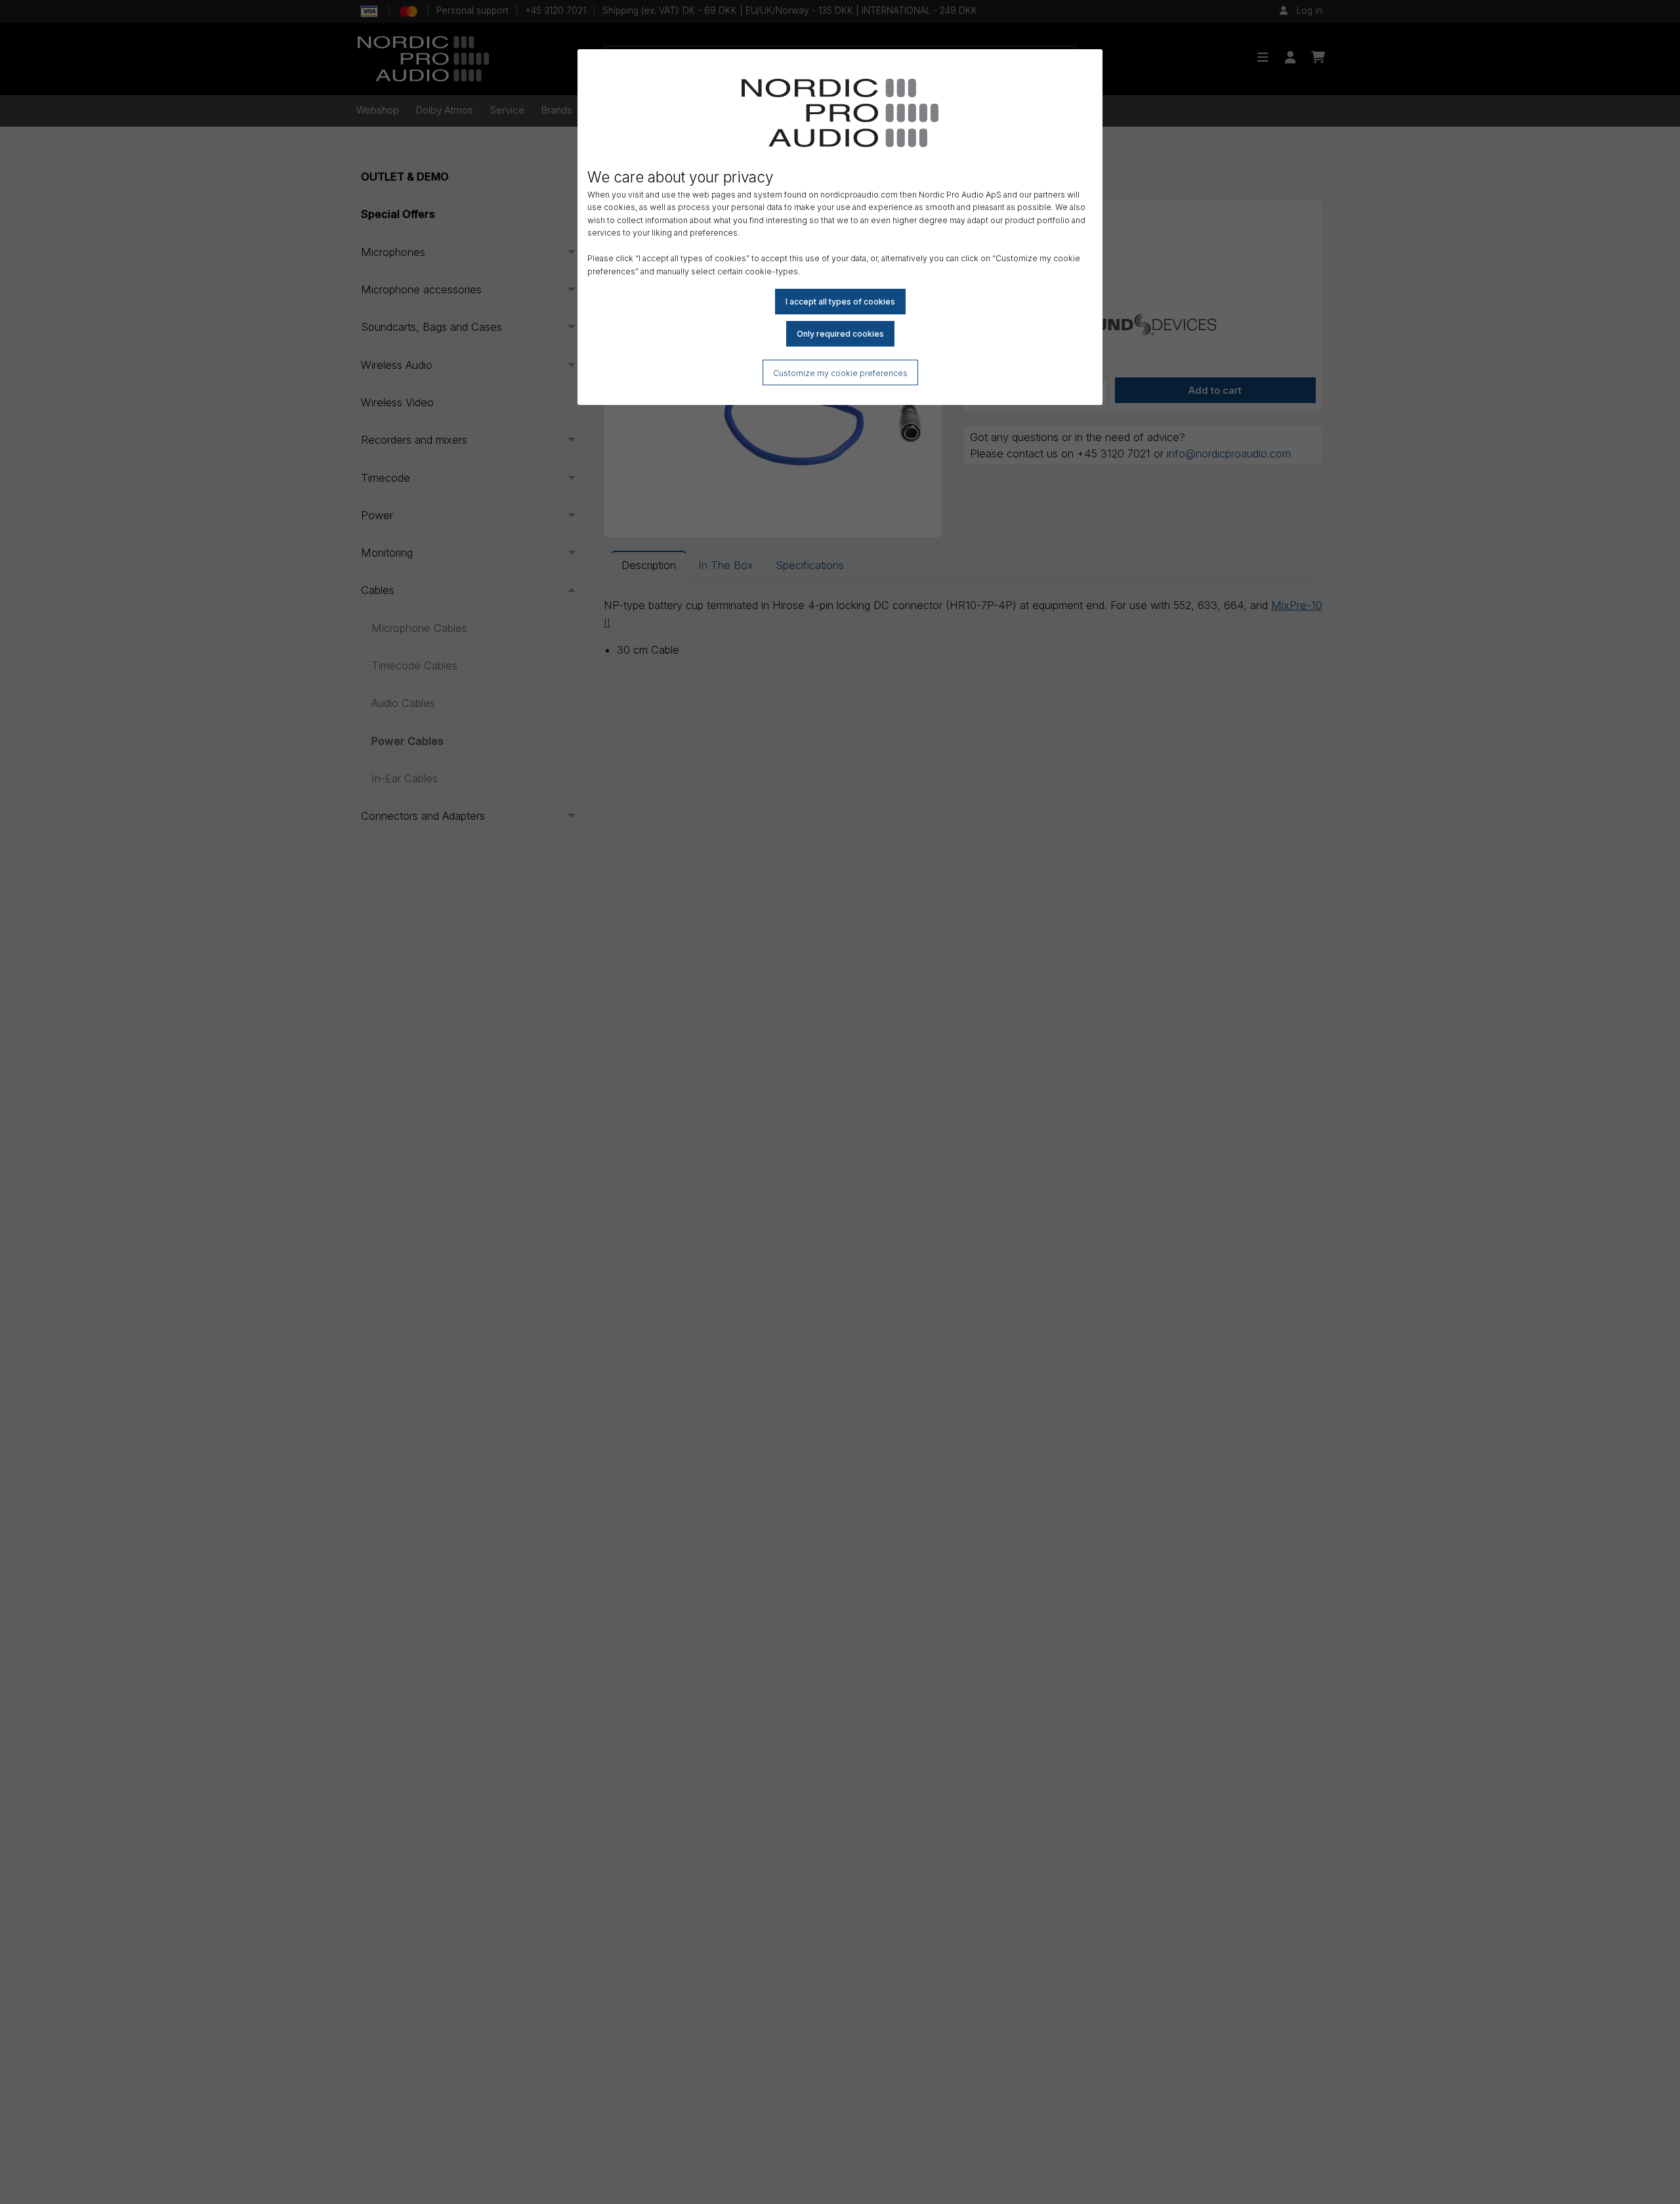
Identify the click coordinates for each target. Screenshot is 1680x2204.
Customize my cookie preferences (840, 373)
